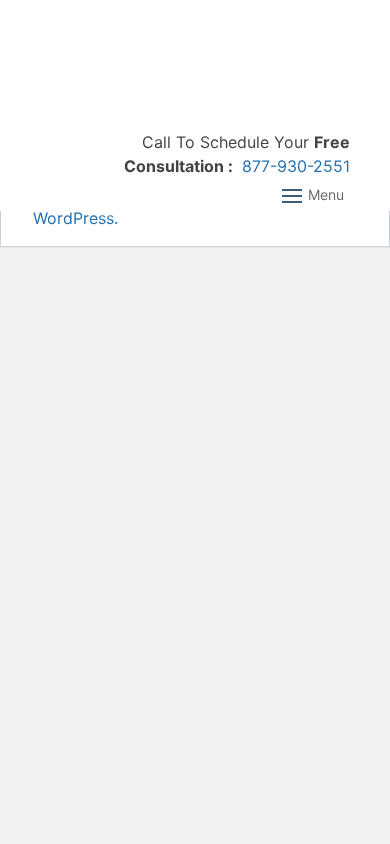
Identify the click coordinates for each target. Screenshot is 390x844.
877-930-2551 (296, 166)
